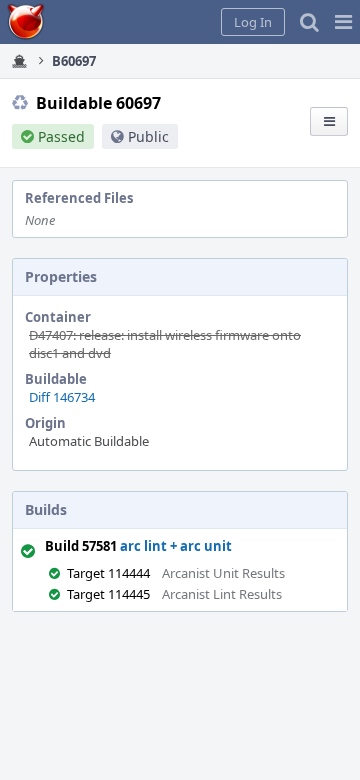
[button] (343, 22)
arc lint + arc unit (176, 546)
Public (148, 136)
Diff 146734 (62, 397)
